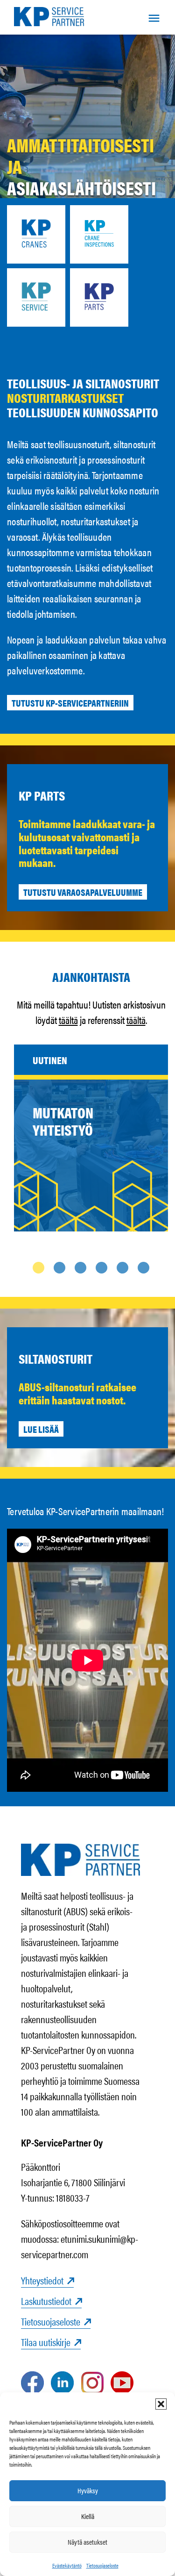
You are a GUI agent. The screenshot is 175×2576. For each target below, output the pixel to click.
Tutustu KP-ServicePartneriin (70, 703)
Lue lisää (41, 1429)
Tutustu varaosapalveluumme (83, 892)
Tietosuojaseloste (102, 2565)
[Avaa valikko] (154, 17)
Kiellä (88, 2516)
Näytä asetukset (87, 2542)
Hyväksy (88, 2490)
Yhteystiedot (42, 2280)
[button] (161, 2404)
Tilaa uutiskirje (46, 2342)
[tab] (38, 1268)
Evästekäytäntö (67, 2565)
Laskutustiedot (46, 2301)
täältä (68, 1020)
